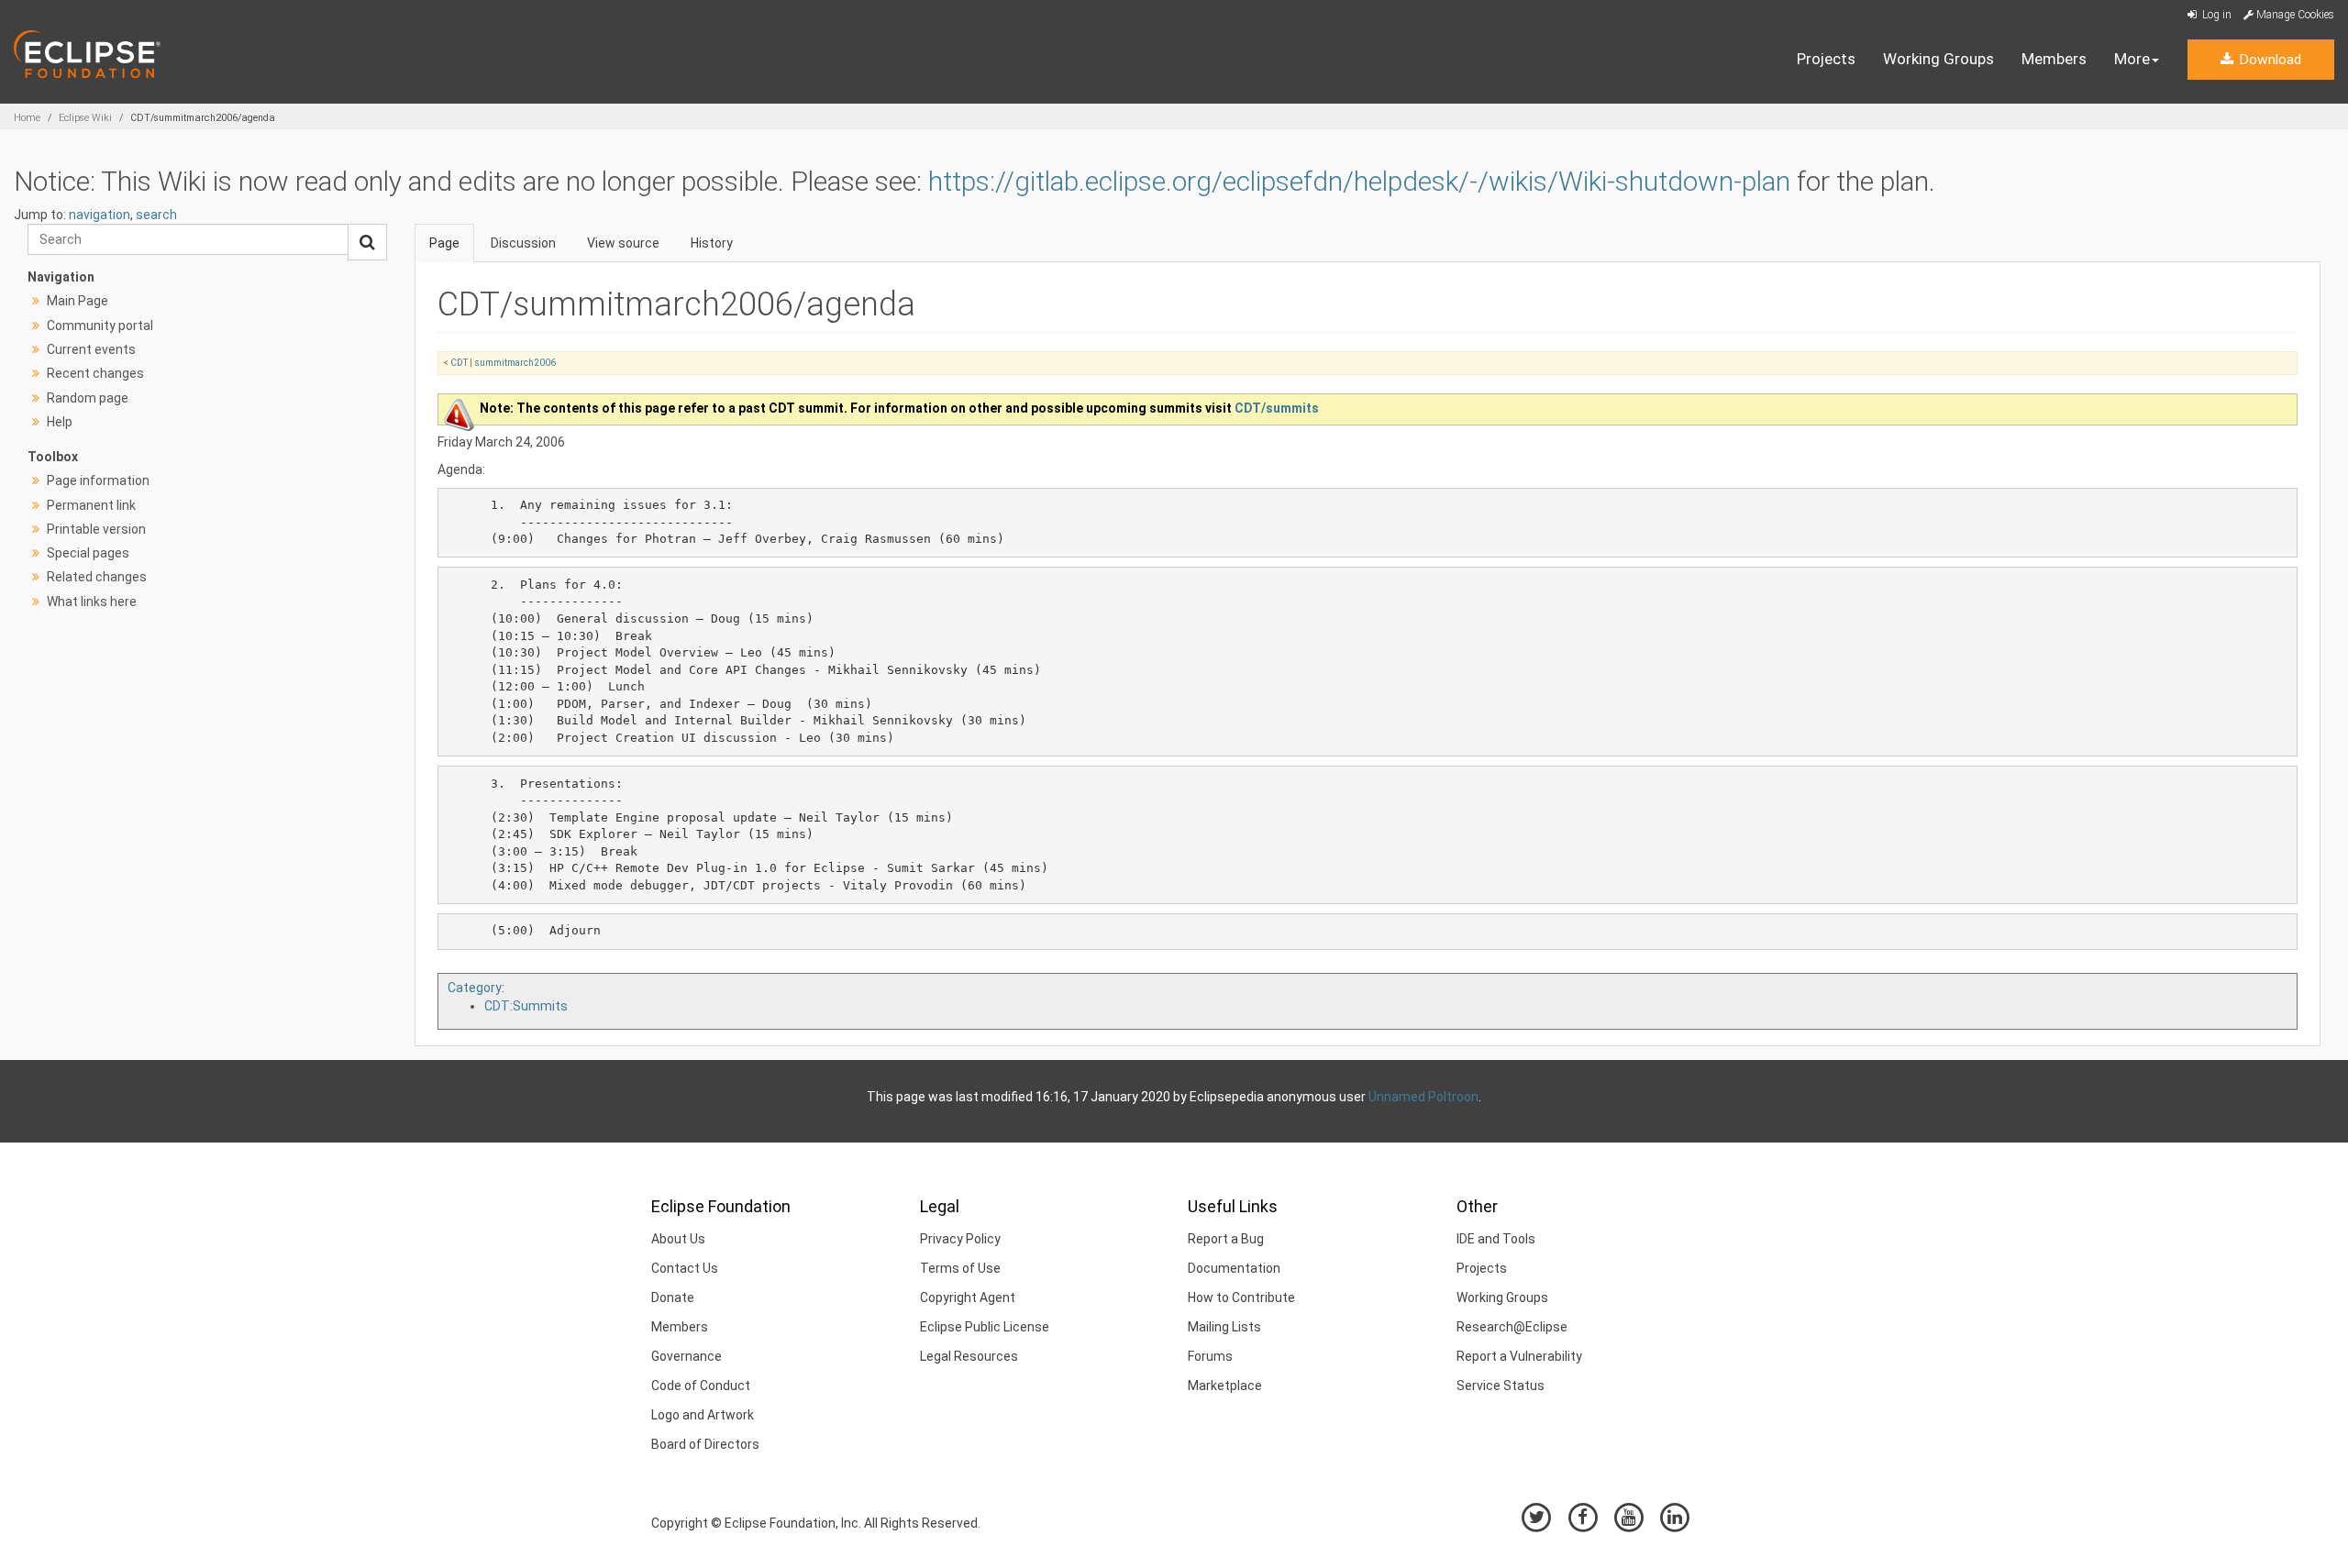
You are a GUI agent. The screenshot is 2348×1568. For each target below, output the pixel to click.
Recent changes (95, 373)
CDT (459, 363)
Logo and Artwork (703, 1415)
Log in (2215, 15)
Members (2054, 59)
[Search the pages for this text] (367, 242)
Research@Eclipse (1512, 1327)
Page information (98, 480)
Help (60, 422)
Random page (88, 398)
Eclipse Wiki (85, 118)
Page (444, 243)
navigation (100, 215)
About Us (678, 1239)
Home (27, 118)
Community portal (100, 326)
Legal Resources (969, 1356)
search (156, 215)
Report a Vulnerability (1519, 1356)
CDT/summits (1277, 408)
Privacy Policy (960, 1239)
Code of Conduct (701, 1386)
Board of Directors (705, 1444)
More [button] (2132, 59)
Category (475, 988)
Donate (673, 1297)
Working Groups (1938, 59)
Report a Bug (1226, 1239)
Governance (687, 1356)
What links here (92, 602)
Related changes (97, 577)
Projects (1826, 59)
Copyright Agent (968, 1297)
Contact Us (685, 1268)
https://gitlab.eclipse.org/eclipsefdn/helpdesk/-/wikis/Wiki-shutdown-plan (1359, 181)
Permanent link (91, 505)
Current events (91, 349)
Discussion (523, 243)
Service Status (1501, 1386)
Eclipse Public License (985, 1327)
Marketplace (1225, 1386)
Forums (1210, 1356)
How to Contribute (1241, 1297)
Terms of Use (960, 1268)
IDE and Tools (1496, 1239)
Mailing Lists (1224, 1327)
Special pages (88, 553)
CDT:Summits (526, 1006)
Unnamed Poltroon (1423, 1097)
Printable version (96, 529)
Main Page (78, 301)
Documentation (1234, 1268)
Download (2268, 60)
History (712, 243)
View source (623, 243)
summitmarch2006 (515, 363)
